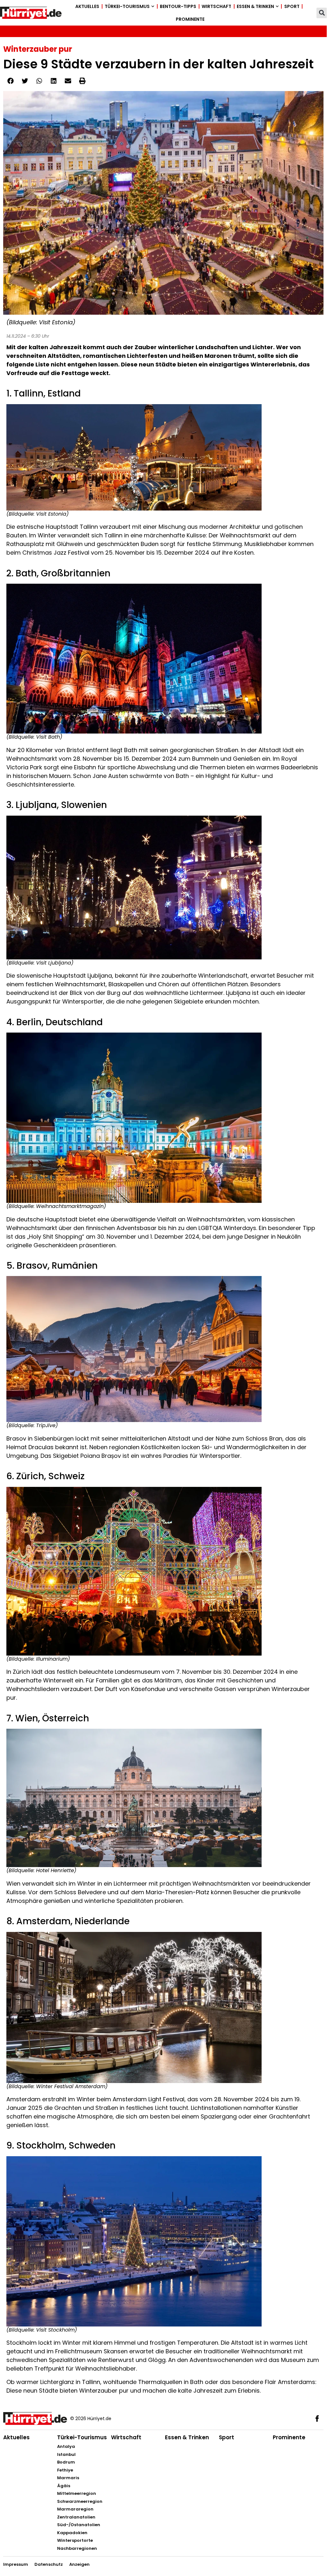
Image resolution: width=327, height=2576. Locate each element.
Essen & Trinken (255, 6)
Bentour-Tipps (178, 6)
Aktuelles (87, 6)
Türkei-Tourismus (127, 6)
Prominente (190, 19)
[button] (322, 13)
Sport (292, 6)
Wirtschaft (216, 6)
